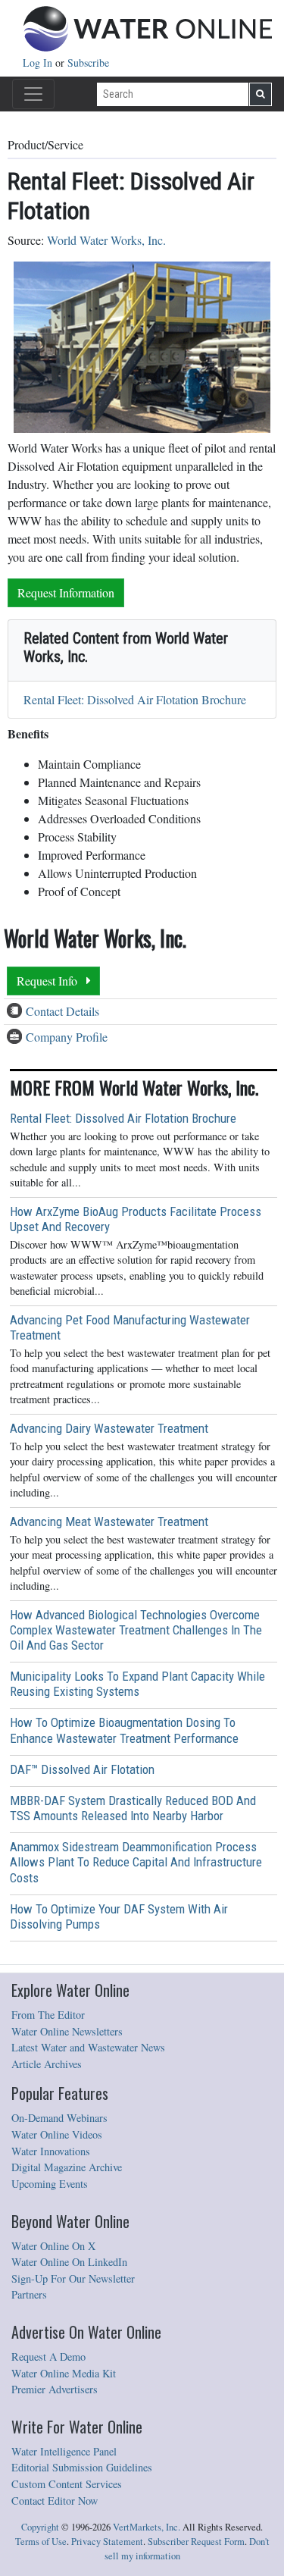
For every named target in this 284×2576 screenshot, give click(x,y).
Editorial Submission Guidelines (82, 2467)
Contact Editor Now (55, 2501)
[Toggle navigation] (33, 94)
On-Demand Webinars (59, 2118)
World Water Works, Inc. (106, 240)
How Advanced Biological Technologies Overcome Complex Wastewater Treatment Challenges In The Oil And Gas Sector (136, 1630)
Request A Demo (48, 2357)
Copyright (40, 2527)
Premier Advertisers (55, 2389)
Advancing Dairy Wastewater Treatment (109, 1428)
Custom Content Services (67, 2484)
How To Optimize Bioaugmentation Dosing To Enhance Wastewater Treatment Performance (124, 1730)
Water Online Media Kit (64, 2373)
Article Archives (47, 2064)
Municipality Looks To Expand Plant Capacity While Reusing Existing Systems (137, 1684)
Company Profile (67, 1037)
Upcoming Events (50, 2184)
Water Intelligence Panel (64, 2451)
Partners (29, 2294)
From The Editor (48, 2015)
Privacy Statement (107, 2542)
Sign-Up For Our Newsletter (73, 2278)
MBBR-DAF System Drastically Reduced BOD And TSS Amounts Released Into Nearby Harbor (133, 1808)
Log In (39, 63)
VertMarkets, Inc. (147, 2527)
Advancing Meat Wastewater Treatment (109, 1521)
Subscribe (88, 63)
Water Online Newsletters (67, 2031)
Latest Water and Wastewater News (88, 2047)
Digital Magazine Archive (67, 2167)
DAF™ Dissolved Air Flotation (82, 1769)
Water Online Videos (57, 2134)
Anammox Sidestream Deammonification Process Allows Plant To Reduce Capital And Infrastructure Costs (136, 1862)
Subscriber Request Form (196, 2542)
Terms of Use (41, 2542)
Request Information (66, 592)
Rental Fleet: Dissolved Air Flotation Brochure (135, 699)
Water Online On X (53, 2246)
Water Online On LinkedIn (69, 2262)
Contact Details (62, 1011)
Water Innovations (51, 2151)
